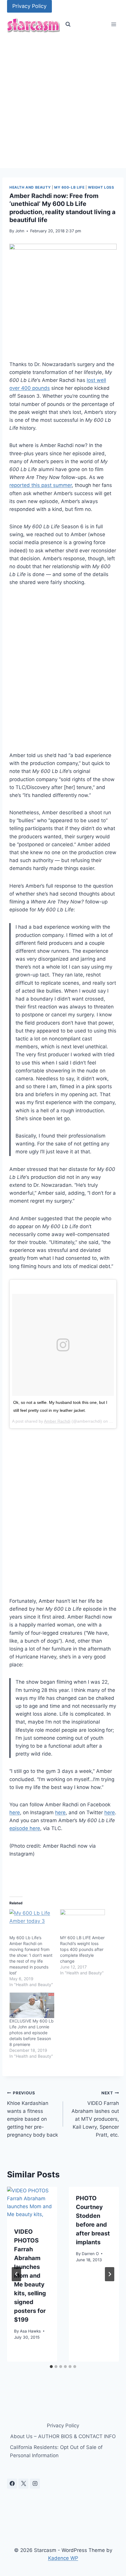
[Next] (110, 2274)
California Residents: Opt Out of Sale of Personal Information (56, 2451)
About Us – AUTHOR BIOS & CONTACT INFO (63, 2436)
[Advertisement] (63, 102)
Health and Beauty (30, 187)
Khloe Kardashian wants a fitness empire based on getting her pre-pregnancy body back (33, 2114)
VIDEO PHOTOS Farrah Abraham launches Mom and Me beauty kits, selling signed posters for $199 (30, 2276)
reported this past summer (41, 485)
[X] (23, 2484)
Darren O (90, 2254)
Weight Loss (101, 187)
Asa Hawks (30, 2331)
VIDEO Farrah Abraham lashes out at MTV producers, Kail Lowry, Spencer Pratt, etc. (95, 2114)
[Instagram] (35, 2484)
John (20, 231)
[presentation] (32, 2203)
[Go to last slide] (16, 2274)
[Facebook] (12, 2484)
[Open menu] (114, 24)
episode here (25, 1828)
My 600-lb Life (69, 187)
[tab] (51, 2367)
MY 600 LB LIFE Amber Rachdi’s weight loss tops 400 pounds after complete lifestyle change (82, 1949)
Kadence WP (63, 2558)
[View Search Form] (68, 24)
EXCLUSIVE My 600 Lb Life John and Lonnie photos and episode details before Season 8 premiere (31, 2033)
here (15, 1812)
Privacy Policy (29, 6)
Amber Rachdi (57, 1421)
